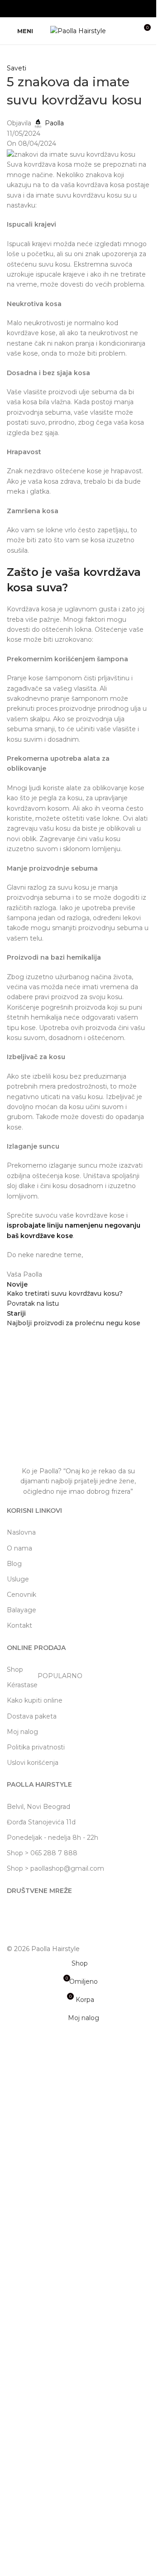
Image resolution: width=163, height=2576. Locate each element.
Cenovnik (22, 1595)
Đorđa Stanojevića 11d (41, 1822)
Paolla (54, 123)
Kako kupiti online (35, 1700)
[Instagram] (18, 1916)
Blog (14, 1564)
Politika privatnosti (36, 1747)
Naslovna (21, 1532)
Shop (15, 1669)
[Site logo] (78, 30)
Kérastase (45, 1683)
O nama (19, 1548)
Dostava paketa (32, 1716)
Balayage (22, 1610)
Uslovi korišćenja (33, 1763)
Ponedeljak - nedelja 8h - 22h (53, 1838)
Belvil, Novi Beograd (38, 1807)
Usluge (18, 1579)
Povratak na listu (33, 1303)
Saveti (17, 68)
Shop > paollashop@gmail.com (55, 1868)
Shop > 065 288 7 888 (42, 1853)
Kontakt (19, 1625)
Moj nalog (22, 1732)
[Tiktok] (43, 1916)
